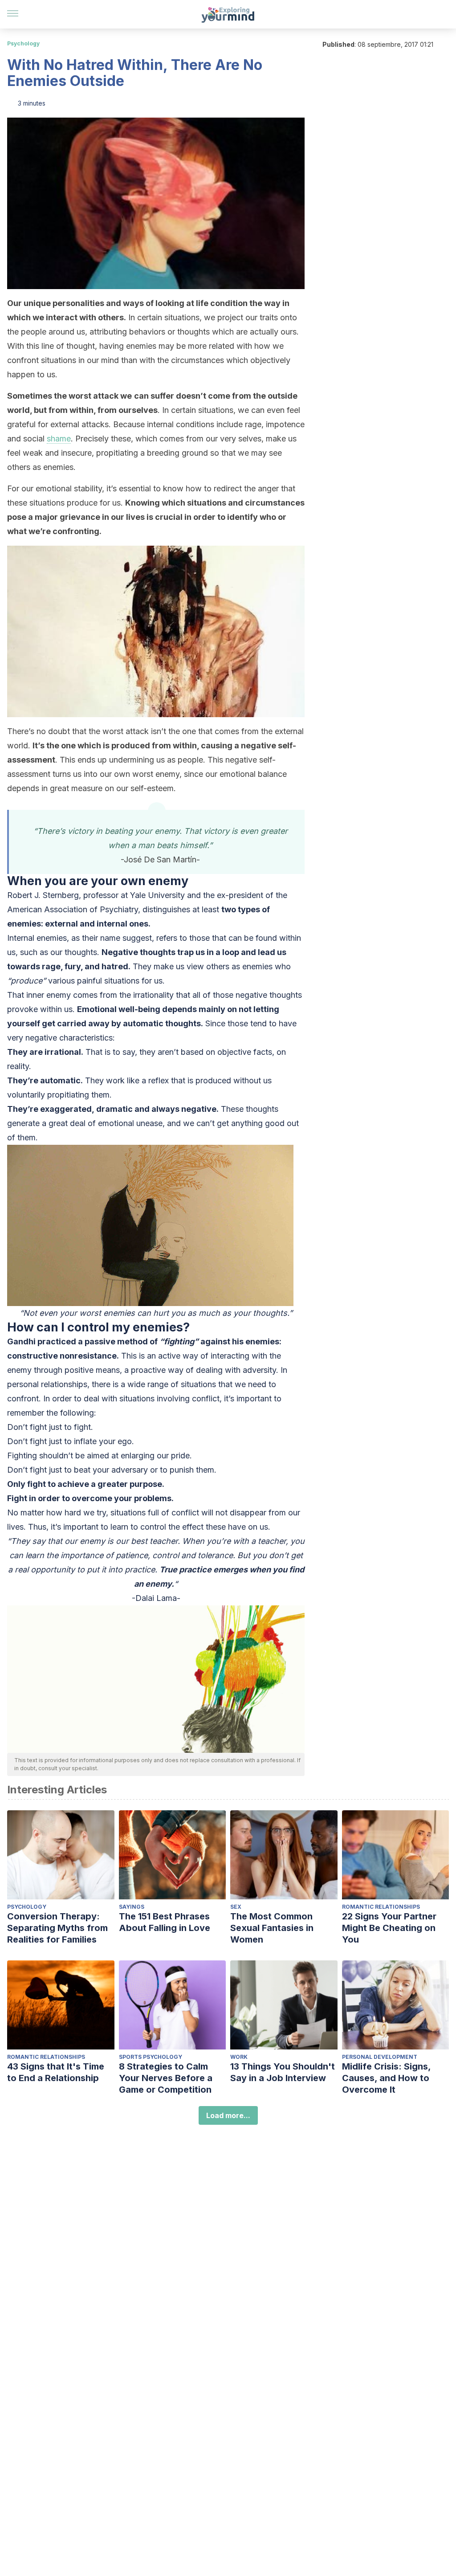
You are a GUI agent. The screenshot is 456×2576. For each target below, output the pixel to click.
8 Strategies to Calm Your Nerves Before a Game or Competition (166, 2078)
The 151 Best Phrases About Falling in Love (165, 1922)
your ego (115, 1441)
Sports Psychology (151, 2057)
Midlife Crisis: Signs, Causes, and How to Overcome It (386, 2078)
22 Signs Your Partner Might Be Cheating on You (389, 1928)
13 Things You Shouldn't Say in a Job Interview (283, 2072)
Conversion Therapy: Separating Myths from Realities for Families (57, 1928)
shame (59, 439)
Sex (236, 1907)
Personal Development (380, 2057)
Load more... (228, 2115)
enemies (52, 938)
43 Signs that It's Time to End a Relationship (56, 2072)
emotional (116, 1123)
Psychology (23, 43)
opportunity (53, 1570)
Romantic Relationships (381, 1907)
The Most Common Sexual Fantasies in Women (272, 1928)
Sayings (132, 1907)
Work (239, 2057)
